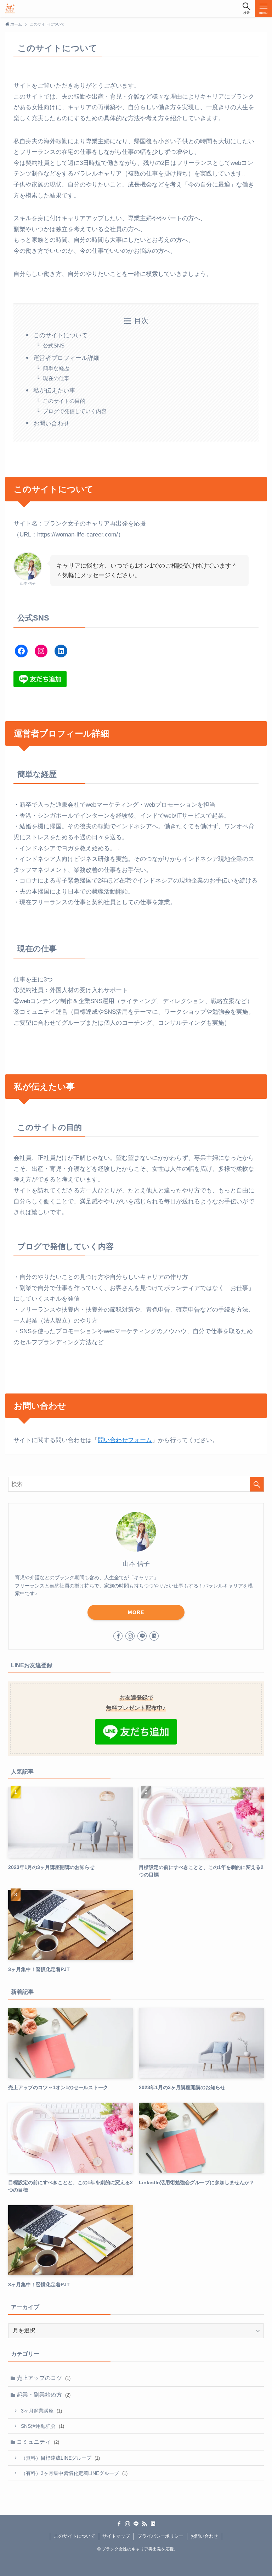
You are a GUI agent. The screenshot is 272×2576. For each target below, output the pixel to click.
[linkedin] (154, 1636)
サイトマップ (116, 2536)
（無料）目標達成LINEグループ (60, 2458)
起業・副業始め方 (44, 2395)
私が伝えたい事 (54, 391)
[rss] (144, 2524)
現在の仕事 (56, 378)
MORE (136, 1612)
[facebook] (118, 1636)
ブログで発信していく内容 (75, 411)
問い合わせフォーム (125, 1440)
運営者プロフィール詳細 (66, 358)
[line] (142, 1636)
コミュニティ (38, 2442)
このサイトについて (60, 335)
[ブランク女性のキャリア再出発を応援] (10, 9)
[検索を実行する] (257, 1484)
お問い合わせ (51, 424)
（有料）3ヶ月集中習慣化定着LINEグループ (74, 2473)
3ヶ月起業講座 (41, 2411)
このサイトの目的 (64, 401)
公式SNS (54, 346)
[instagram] (130, 1636)
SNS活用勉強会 (42, 2426)
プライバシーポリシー (160, 2536)
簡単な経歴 (56, 368)
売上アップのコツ (44, 2378)
